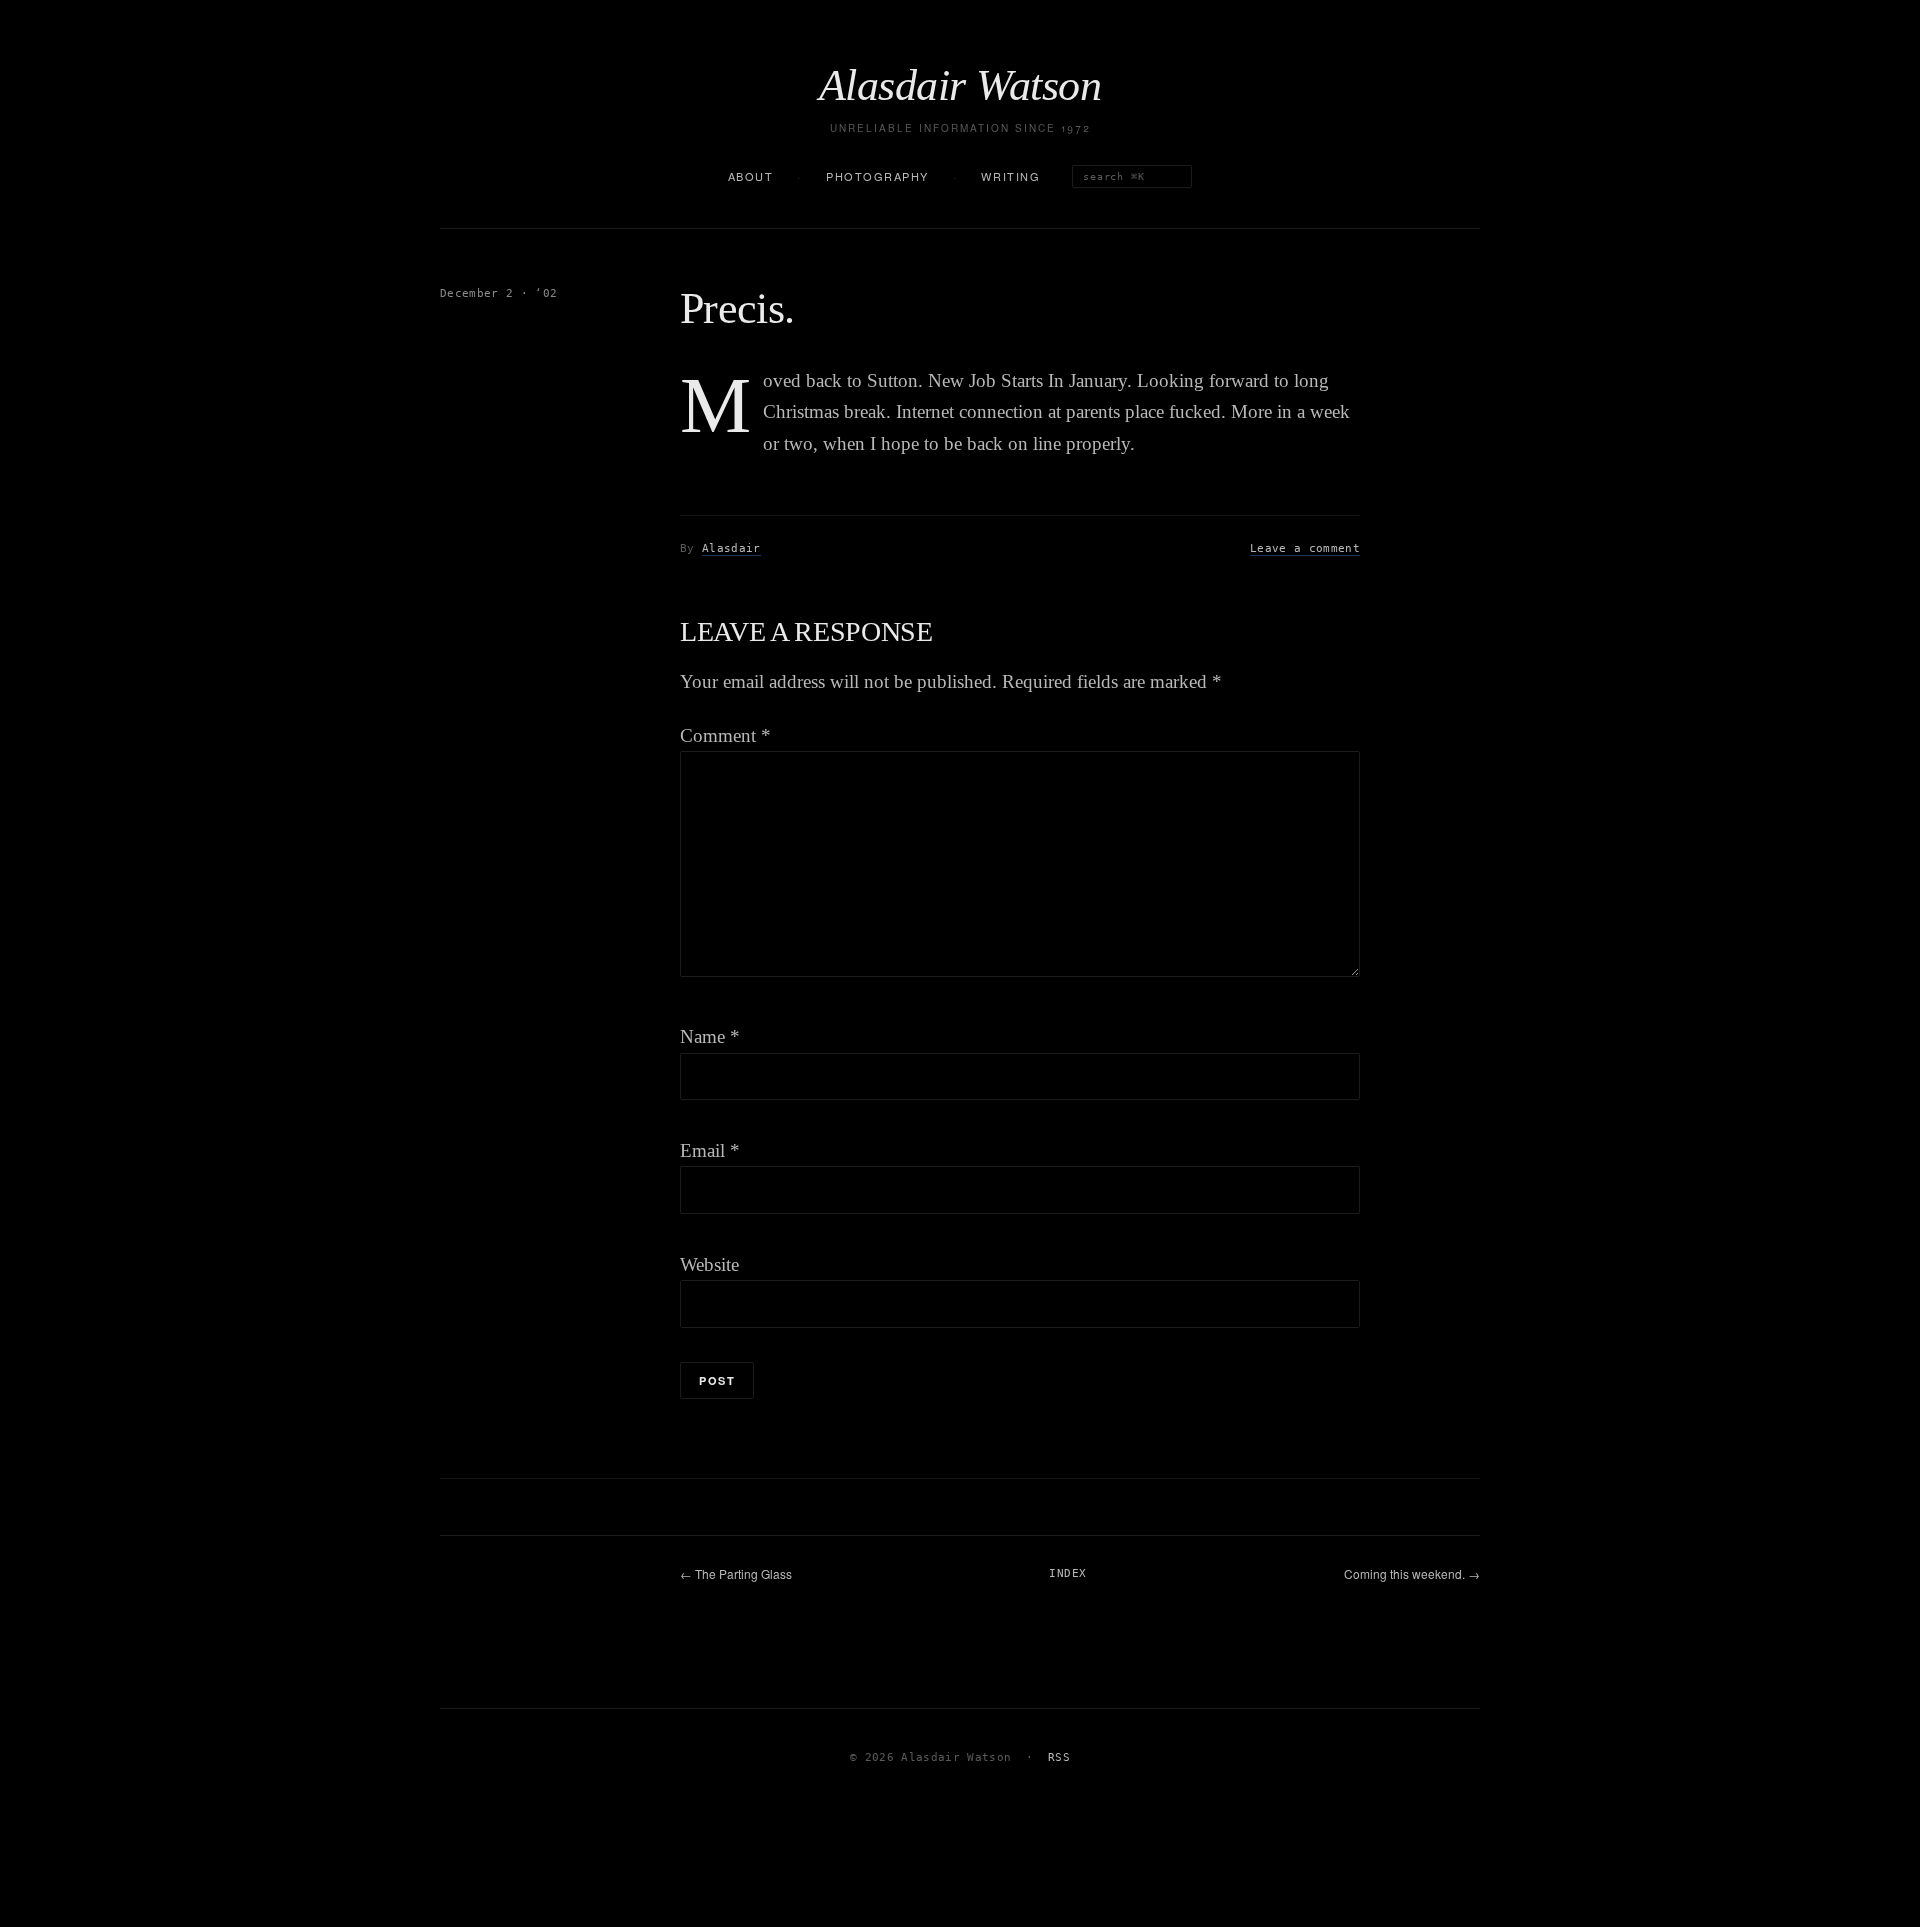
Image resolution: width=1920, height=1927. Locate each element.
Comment (725, 735)
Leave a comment (1305, 548)
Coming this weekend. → (1412, 1573)
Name (710, 1036)
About (751, 176)
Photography (877, 176)
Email (710, 1150)
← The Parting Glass (736, 1573)
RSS (1059, 1757)
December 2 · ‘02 (498, 293)
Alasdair (731, 548)
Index (1067, 1573)
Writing (1010, 176)
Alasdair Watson (960, 86)
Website (709, 1264)
